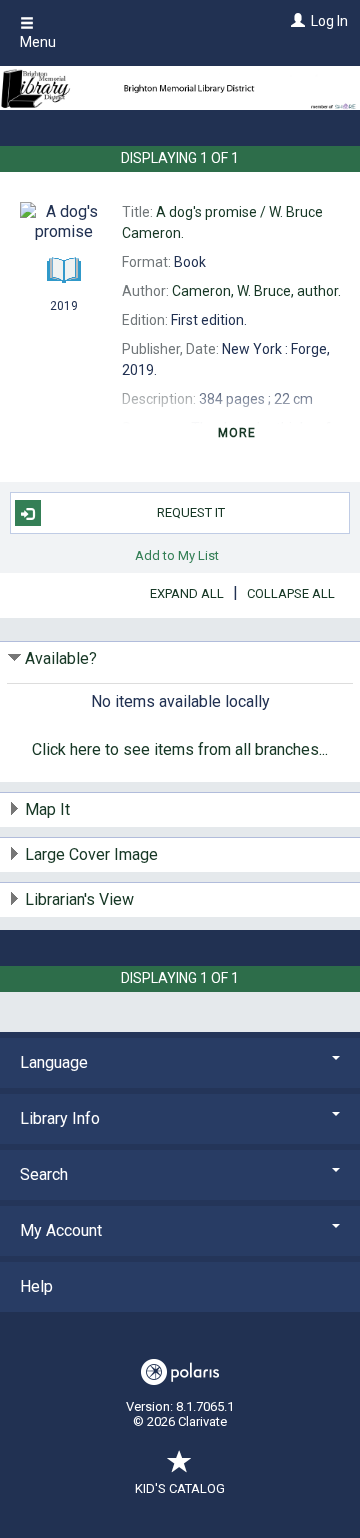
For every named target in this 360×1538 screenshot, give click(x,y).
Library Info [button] (60, 1118)
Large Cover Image (91, 854)
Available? (61, 658)
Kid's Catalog (180, 1488)
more (237, 433)
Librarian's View (79, 899)
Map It (47, 809)
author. (256, 291)
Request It (191, 512)
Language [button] (54, 1062)
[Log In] (295, 21)
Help (36, 1286)
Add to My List (177, 554)
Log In (329, 21)
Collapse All (291, 593)
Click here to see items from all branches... (180, 749)
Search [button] (44, 1174)
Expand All (187, 593)
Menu (38, 42)
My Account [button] (61, 1230)
